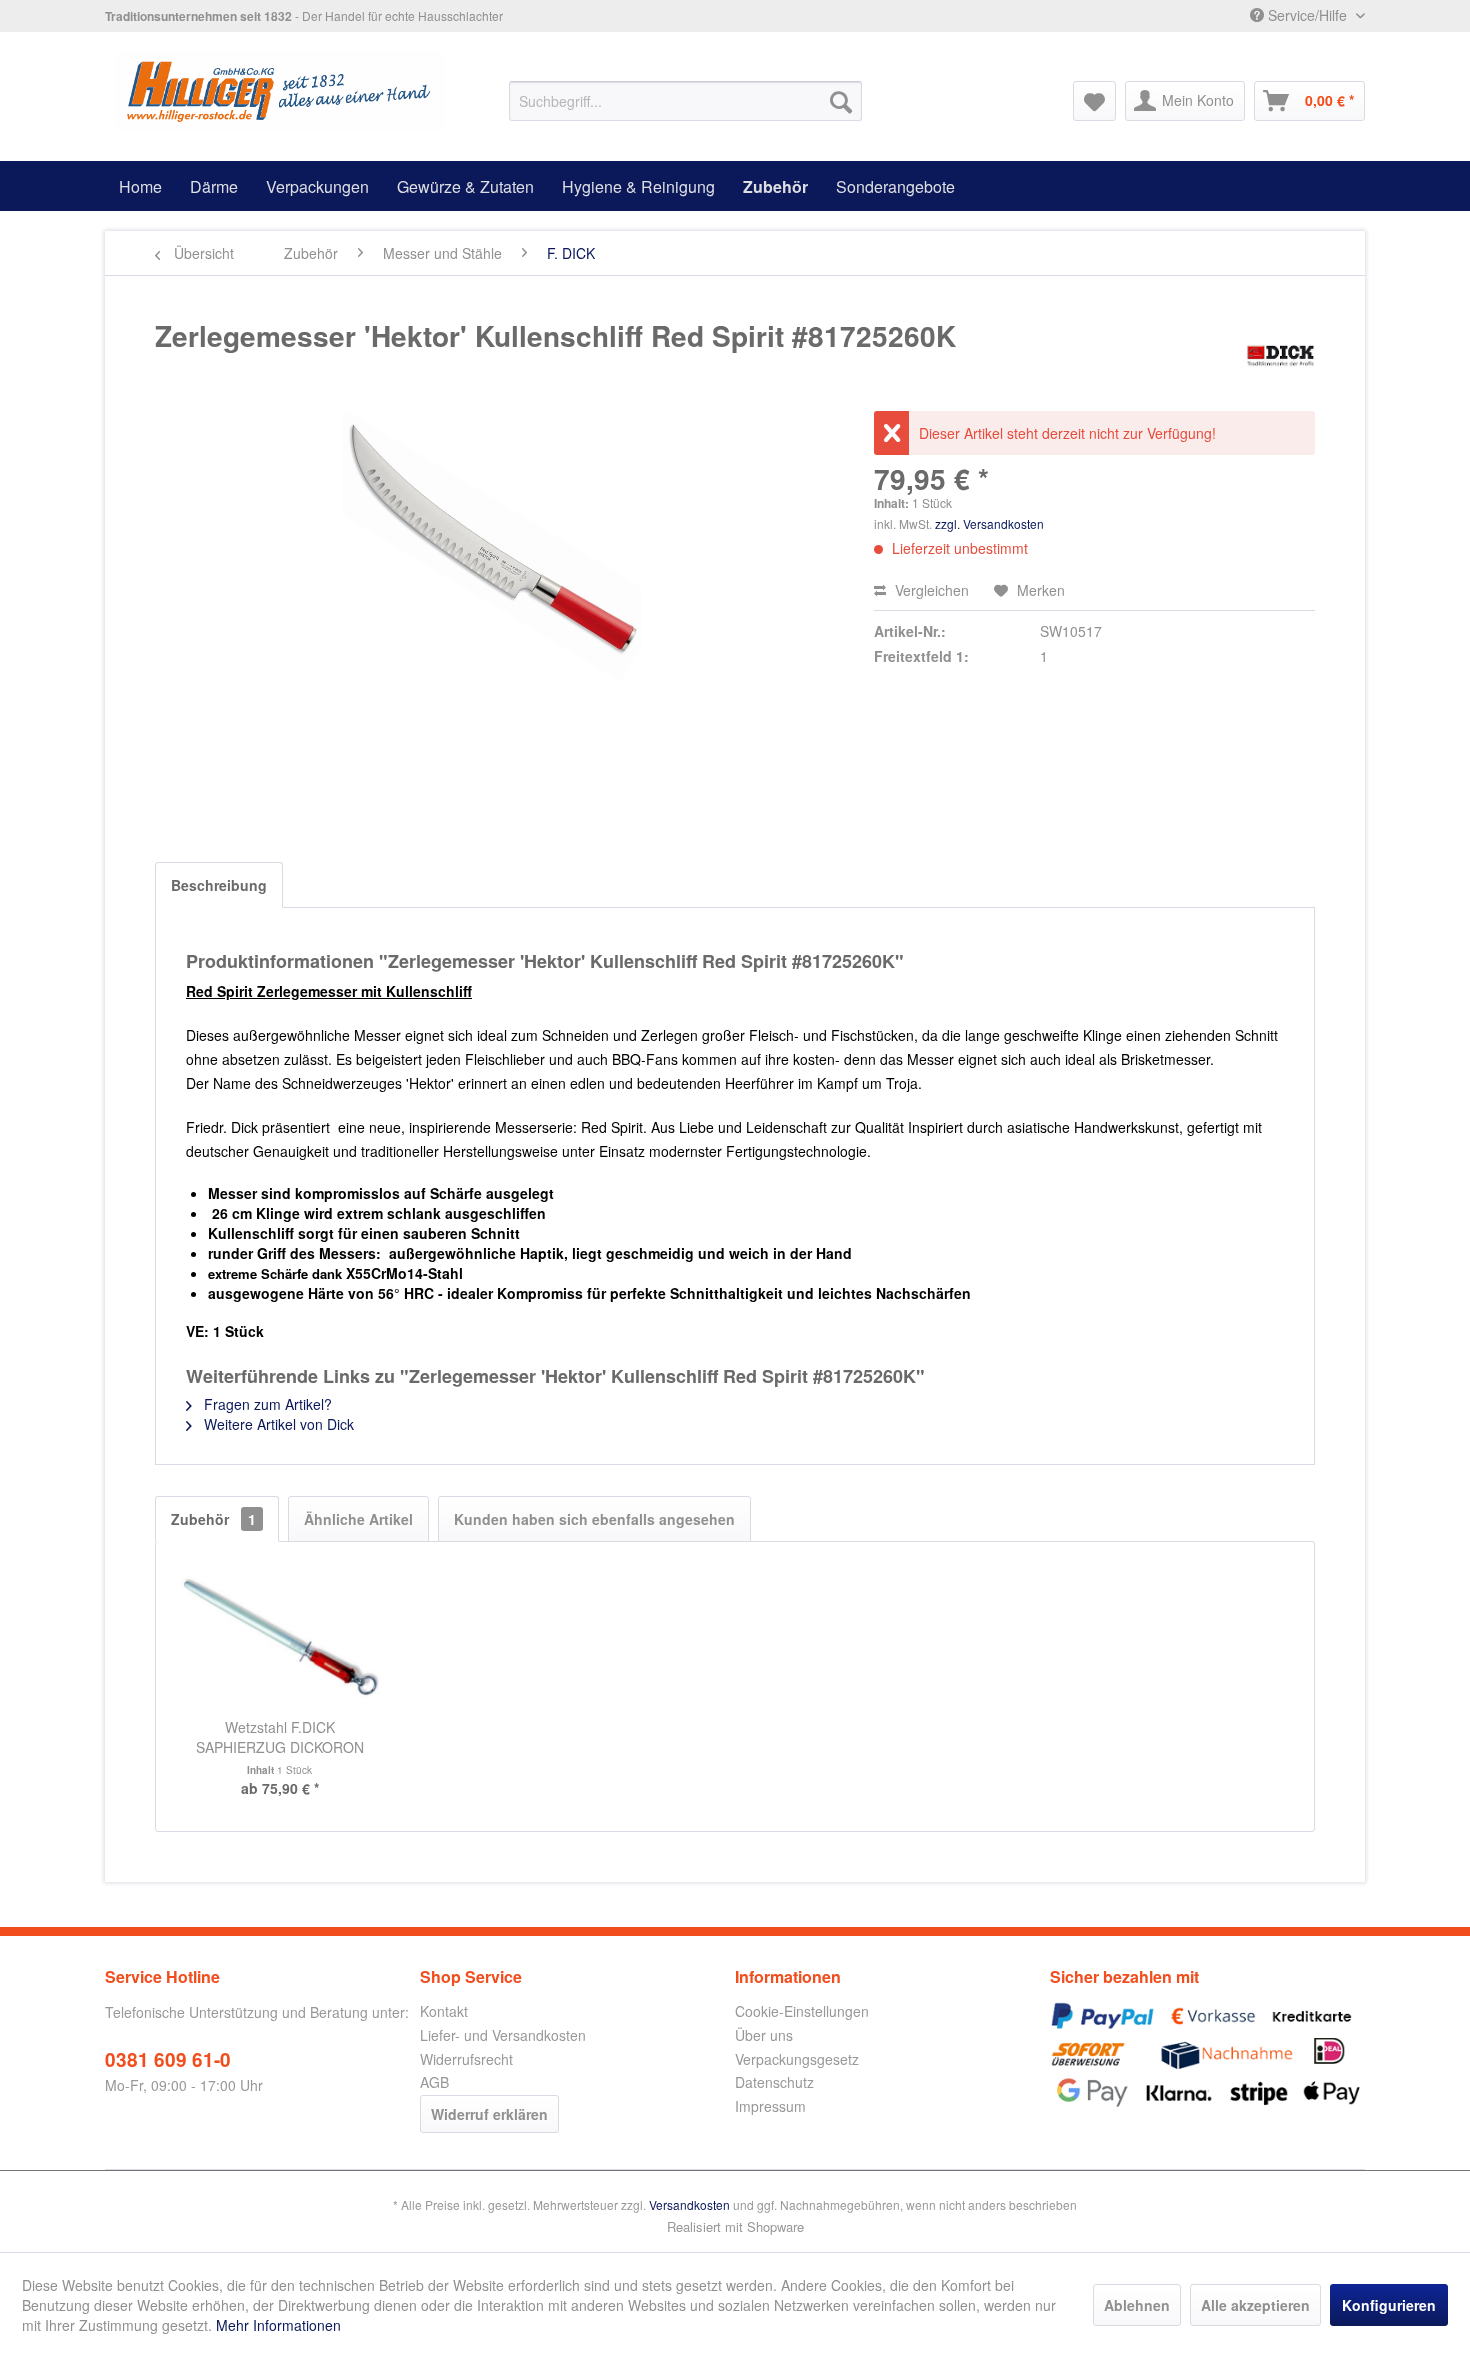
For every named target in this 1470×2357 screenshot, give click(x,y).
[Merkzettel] (1094, 101)
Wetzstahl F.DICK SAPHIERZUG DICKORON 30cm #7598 (280, 1737)
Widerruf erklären (489, 2114)
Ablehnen (1137, 2305)
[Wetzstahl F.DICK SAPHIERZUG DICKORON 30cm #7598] (280, 1637)
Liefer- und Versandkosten (503, 2035)
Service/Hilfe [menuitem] (1307, 15)
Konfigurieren (1389, 2305)
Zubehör (213, 1519)
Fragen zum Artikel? (266, 1404)
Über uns (764, 2035)
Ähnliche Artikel (358, 1519)
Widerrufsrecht (466, 2059)
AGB (434, 2082)
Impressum (770, 2106)
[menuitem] (685, 101)
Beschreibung (219, 885)
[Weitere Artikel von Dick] (1280, 356)
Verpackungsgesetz (797, 2059)
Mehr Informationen (278, 2325)
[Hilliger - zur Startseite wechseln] (280, 91)
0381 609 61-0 (168, 2059)
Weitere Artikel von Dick (277, 1424)
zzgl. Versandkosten (989, 523)
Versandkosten (689, 2204)
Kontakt (444, 2011)
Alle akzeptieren (1255, 2305)
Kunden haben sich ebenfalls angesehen (594, 1519)
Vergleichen (930, 590)
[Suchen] (841, 101)
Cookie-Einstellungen (802, 2011)
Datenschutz (774, 2082)
